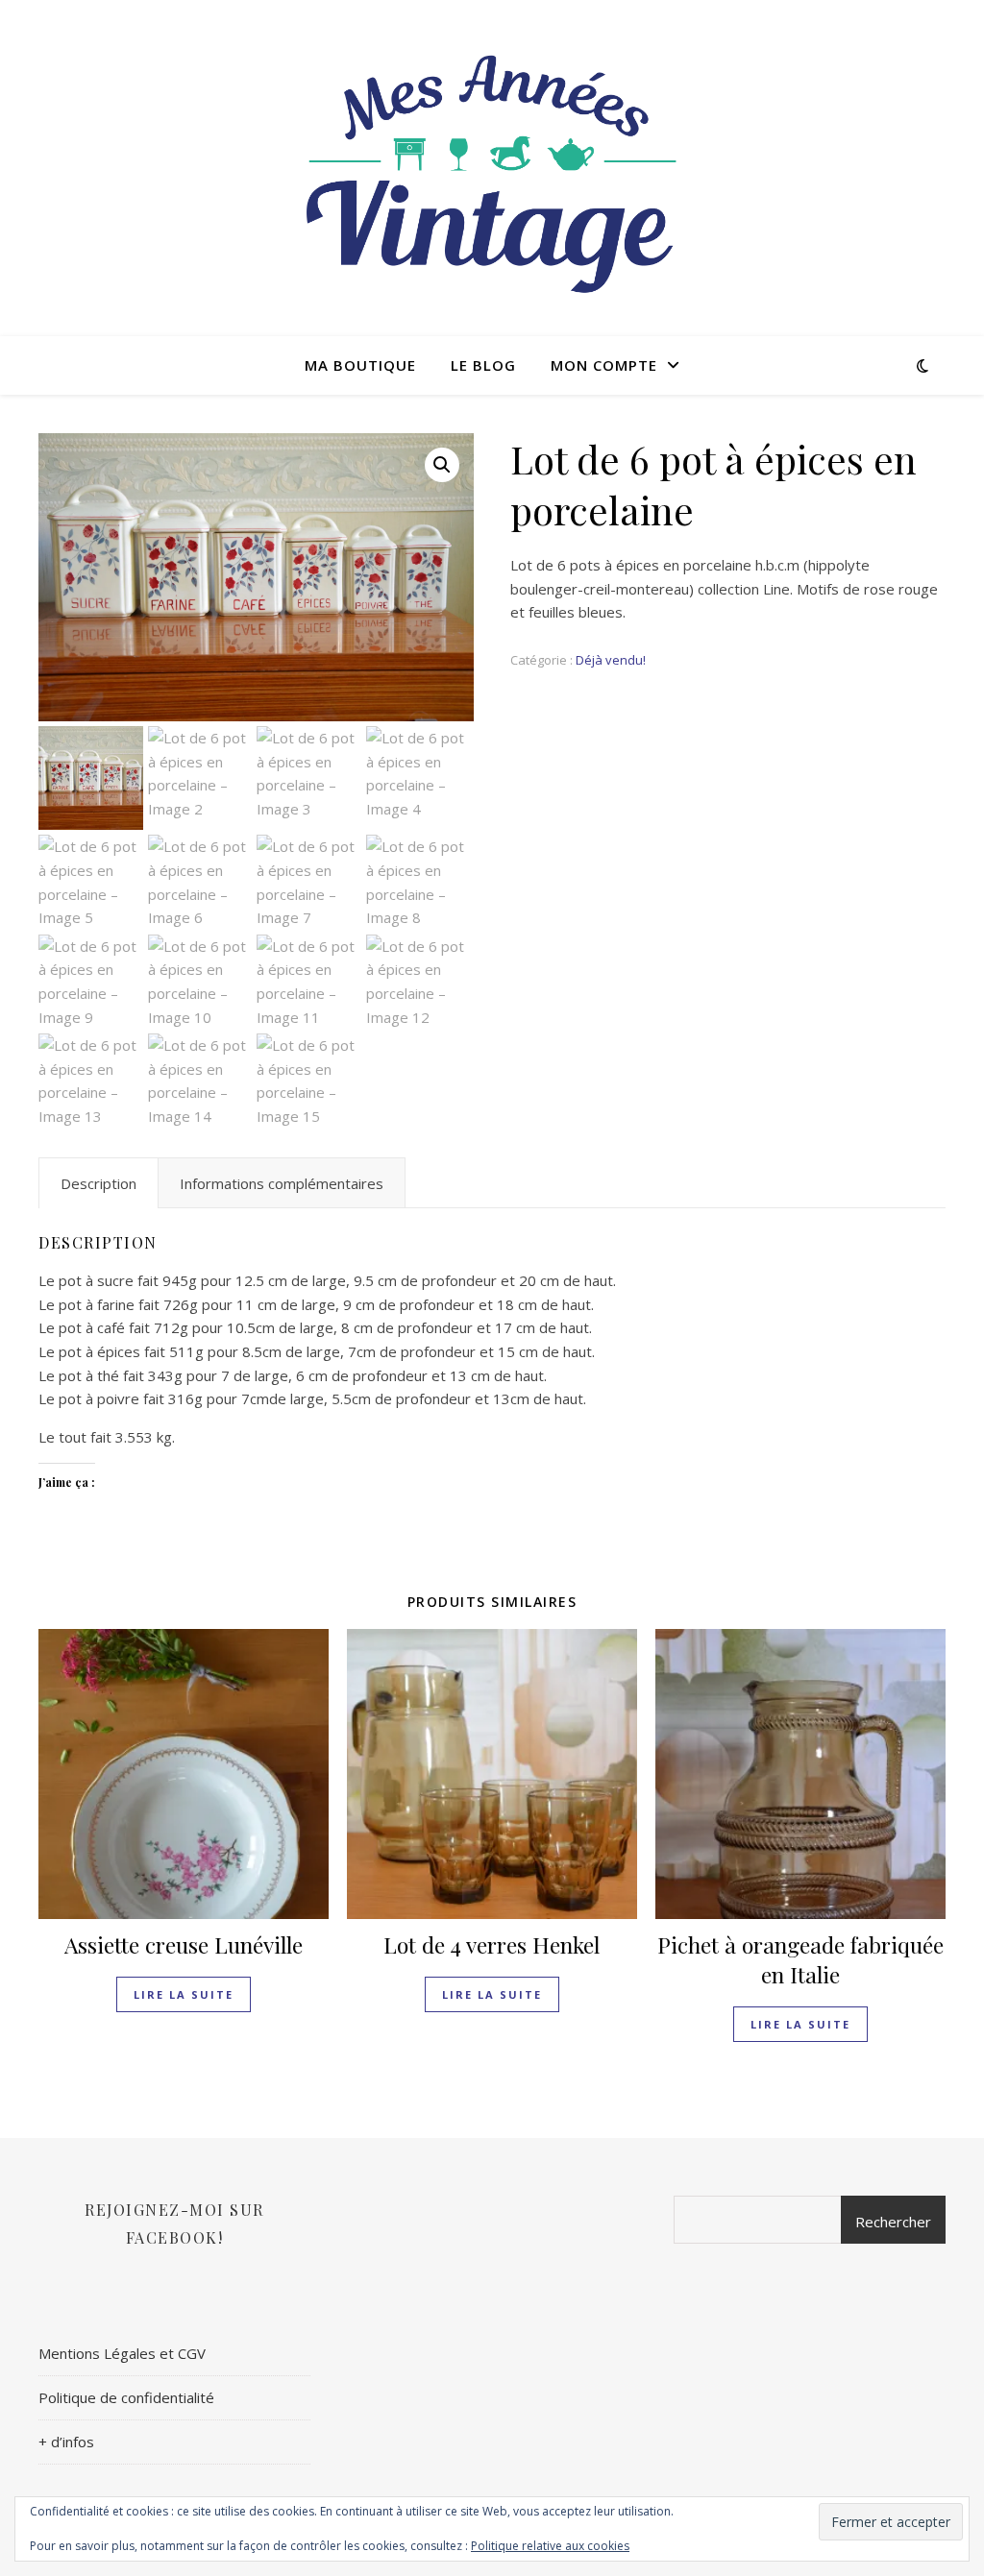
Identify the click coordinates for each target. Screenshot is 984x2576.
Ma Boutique (360, 365)
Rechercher (893, 2222)
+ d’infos (66, 2442)
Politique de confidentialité (126, 2397)
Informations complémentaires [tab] (282, 1183)
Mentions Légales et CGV (122, 2353)
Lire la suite (184, 1994)
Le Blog (483, 365)
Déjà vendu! (611, 660)
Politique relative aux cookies (550, 2546)
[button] (442, 465)
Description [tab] (98, 1183)
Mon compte (604, 365)
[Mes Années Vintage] (492, 168)
